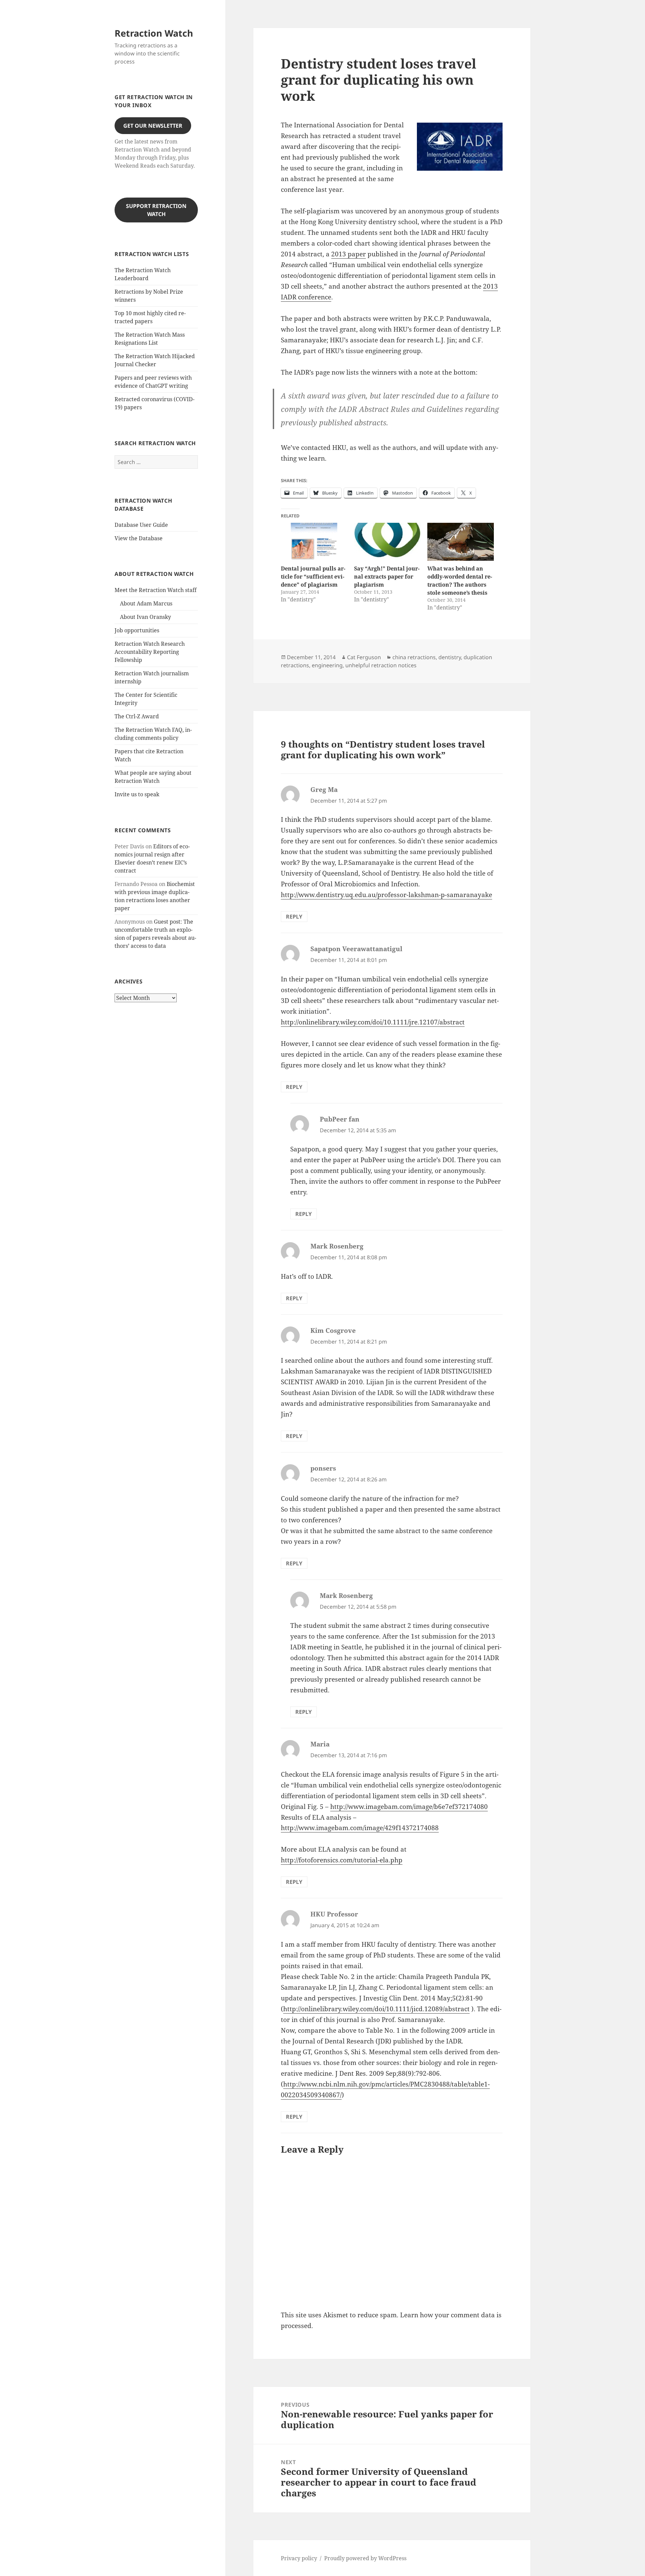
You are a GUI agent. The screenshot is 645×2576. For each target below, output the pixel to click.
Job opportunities (137, 630)
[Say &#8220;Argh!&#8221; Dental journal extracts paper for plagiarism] (387, 542)
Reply (294, 917)
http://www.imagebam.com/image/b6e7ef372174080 (409, 1807)
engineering (327, 665)
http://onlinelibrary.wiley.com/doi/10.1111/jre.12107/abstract (373, 1022)
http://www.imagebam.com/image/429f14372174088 (360, 1828)
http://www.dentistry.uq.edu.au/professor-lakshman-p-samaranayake (386, 895)
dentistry (450, 657)
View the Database (139, 538)
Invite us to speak (137, 794)
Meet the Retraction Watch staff (156, 590)
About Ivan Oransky (145, 617)
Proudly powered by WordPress (365, 2558)
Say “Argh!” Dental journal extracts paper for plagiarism (387, 577)
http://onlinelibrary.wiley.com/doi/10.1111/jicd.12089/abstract (376, 2009)
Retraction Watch (154, 33)
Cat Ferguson (364, 657)
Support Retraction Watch (156, 210)
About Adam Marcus (146, 603)
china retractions (414, 657)
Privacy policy (299, 2558)
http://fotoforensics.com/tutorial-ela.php (342, 1860)
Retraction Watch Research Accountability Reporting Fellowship (150, 652)
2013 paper (349, 254)
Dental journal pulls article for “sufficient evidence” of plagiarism (313, 577)
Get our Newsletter (153, 126)
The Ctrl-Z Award (137, 716)
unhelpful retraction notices (381, 665)
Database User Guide (141, 525)
